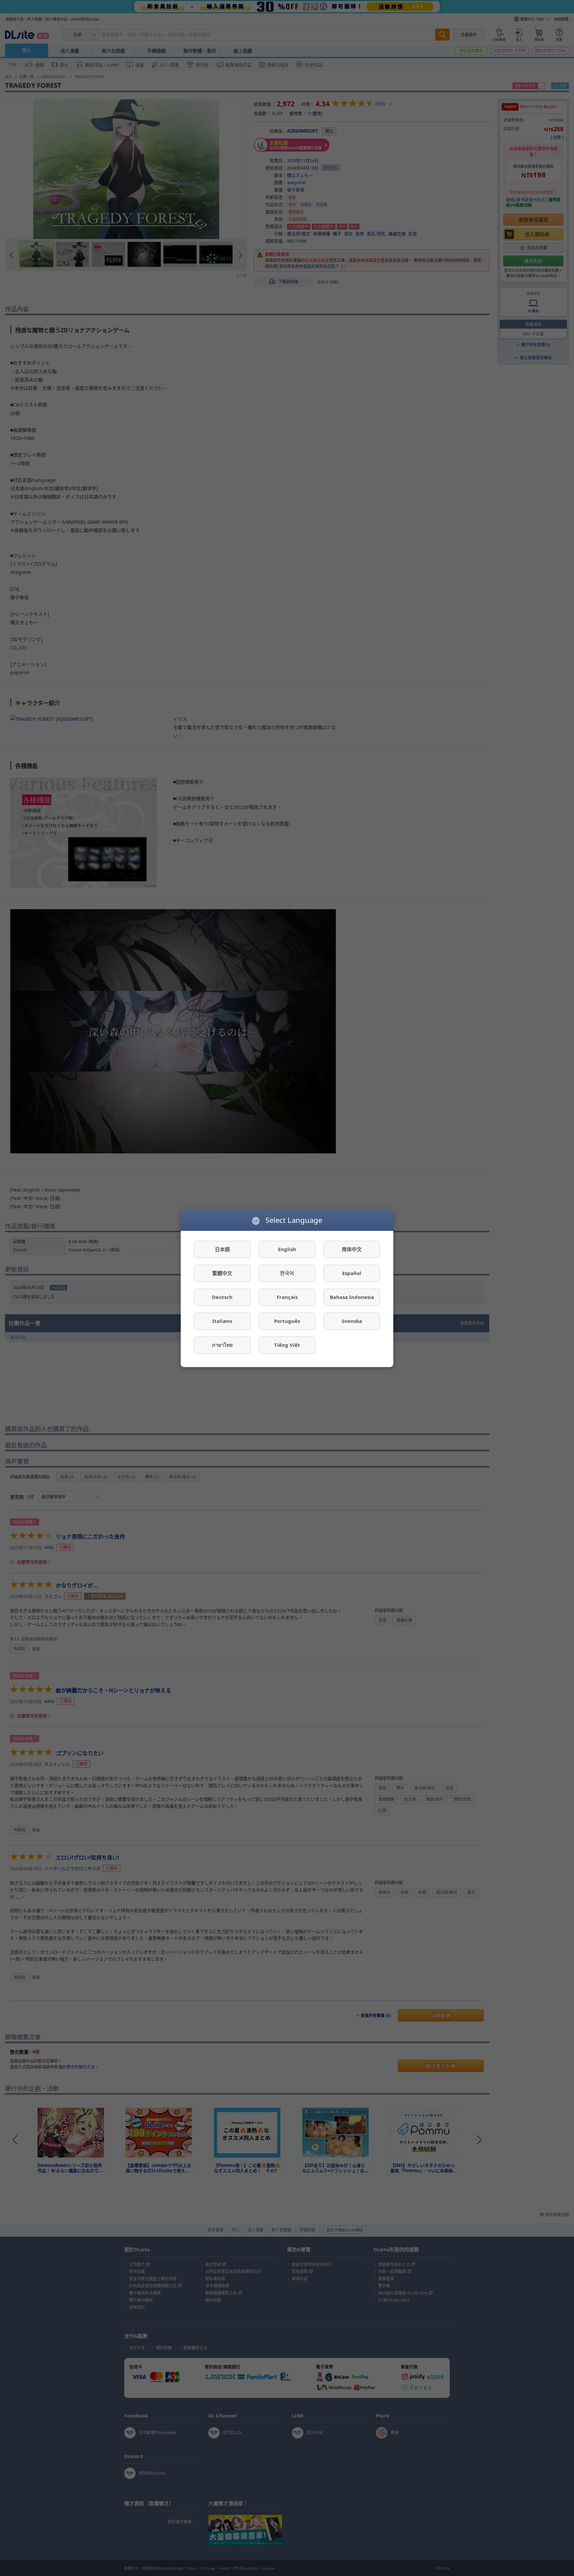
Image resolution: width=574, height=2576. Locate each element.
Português (287, 1321)
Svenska (352, 1321)
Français (287, 1297)
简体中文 (352, 1249)
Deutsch (222, 1297)
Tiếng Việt (287, 1345)
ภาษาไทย (222, 1345)
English (287, 1249)
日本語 (222, 1249)
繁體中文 (222, 1273)
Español (352, 1273)
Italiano (222, 1321)
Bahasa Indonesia (352, 1297)
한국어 (287, 1273)
